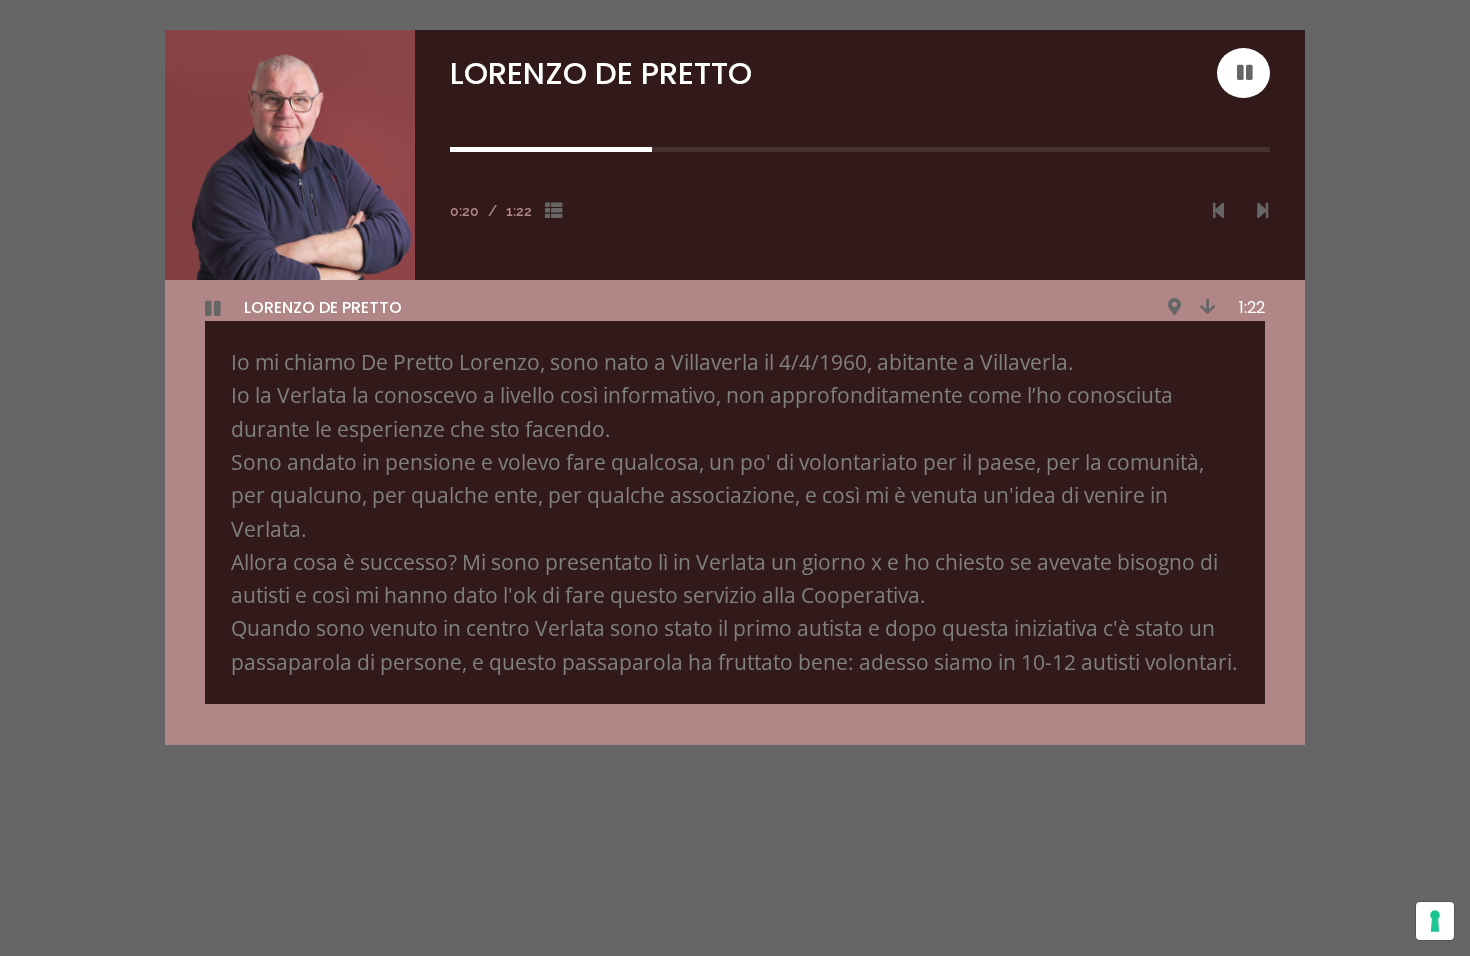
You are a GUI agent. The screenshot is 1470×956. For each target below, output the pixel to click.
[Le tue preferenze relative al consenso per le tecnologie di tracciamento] (1435, 921)
